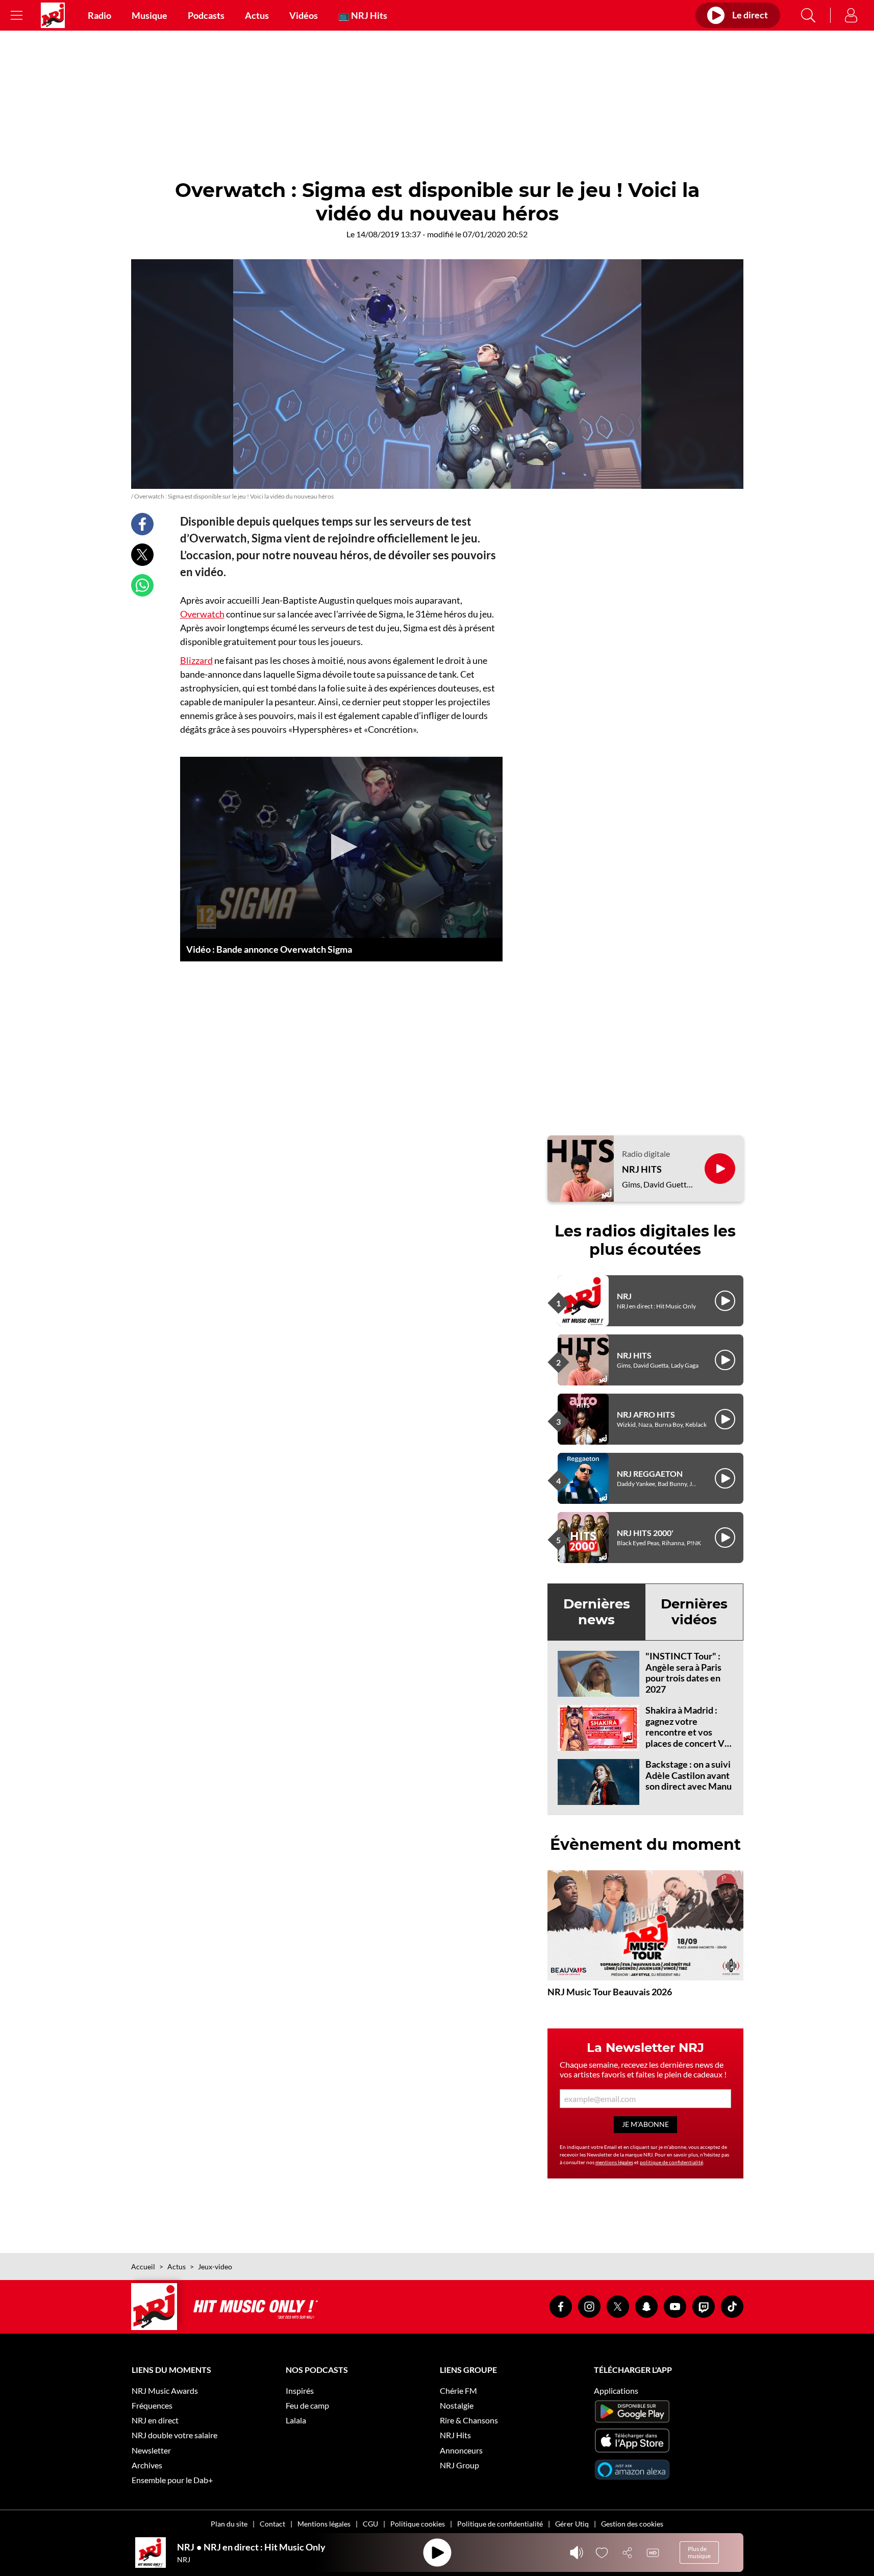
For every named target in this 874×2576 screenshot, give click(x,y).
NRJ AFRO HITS (646, 1414)
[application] (341, 848)
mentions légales (614, 2162)
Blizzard (196, 660)
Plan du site (229, 2524)
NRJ (624, 1296)
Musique (149, 15)
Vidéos (304, 15)
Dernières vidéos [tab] (694, 1612)
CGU (370, 2524)
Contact (272, 2524)
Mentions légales (324, 2524)
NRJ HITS (642, 1169)
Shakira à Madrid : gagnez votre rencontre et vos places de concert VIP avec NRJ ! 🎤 (689, 1732)
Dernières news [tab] (597, 1612)
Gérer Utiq (572, 2524)
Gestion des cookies (632, 2524)
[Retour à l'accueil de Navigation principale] (53, 15)
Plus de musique (699, 2552)
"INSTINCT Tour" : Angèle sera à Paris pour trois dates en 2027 (683, 1673)
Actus (257, 15)
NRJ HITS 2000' (645, 1533)
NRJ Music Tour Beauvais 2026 (610, 1992)
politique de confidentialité (671, 2162)
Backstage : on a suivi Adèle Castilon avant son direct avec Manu (689, 1775)
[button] (341, 847)
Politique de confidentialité (500, 2524)
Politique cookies (418, 2524)
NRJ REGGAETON (650, 1473)
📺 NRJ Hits (363, 15)
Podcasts (206, 15)
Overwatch (202, 614)
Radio (99, 15)
